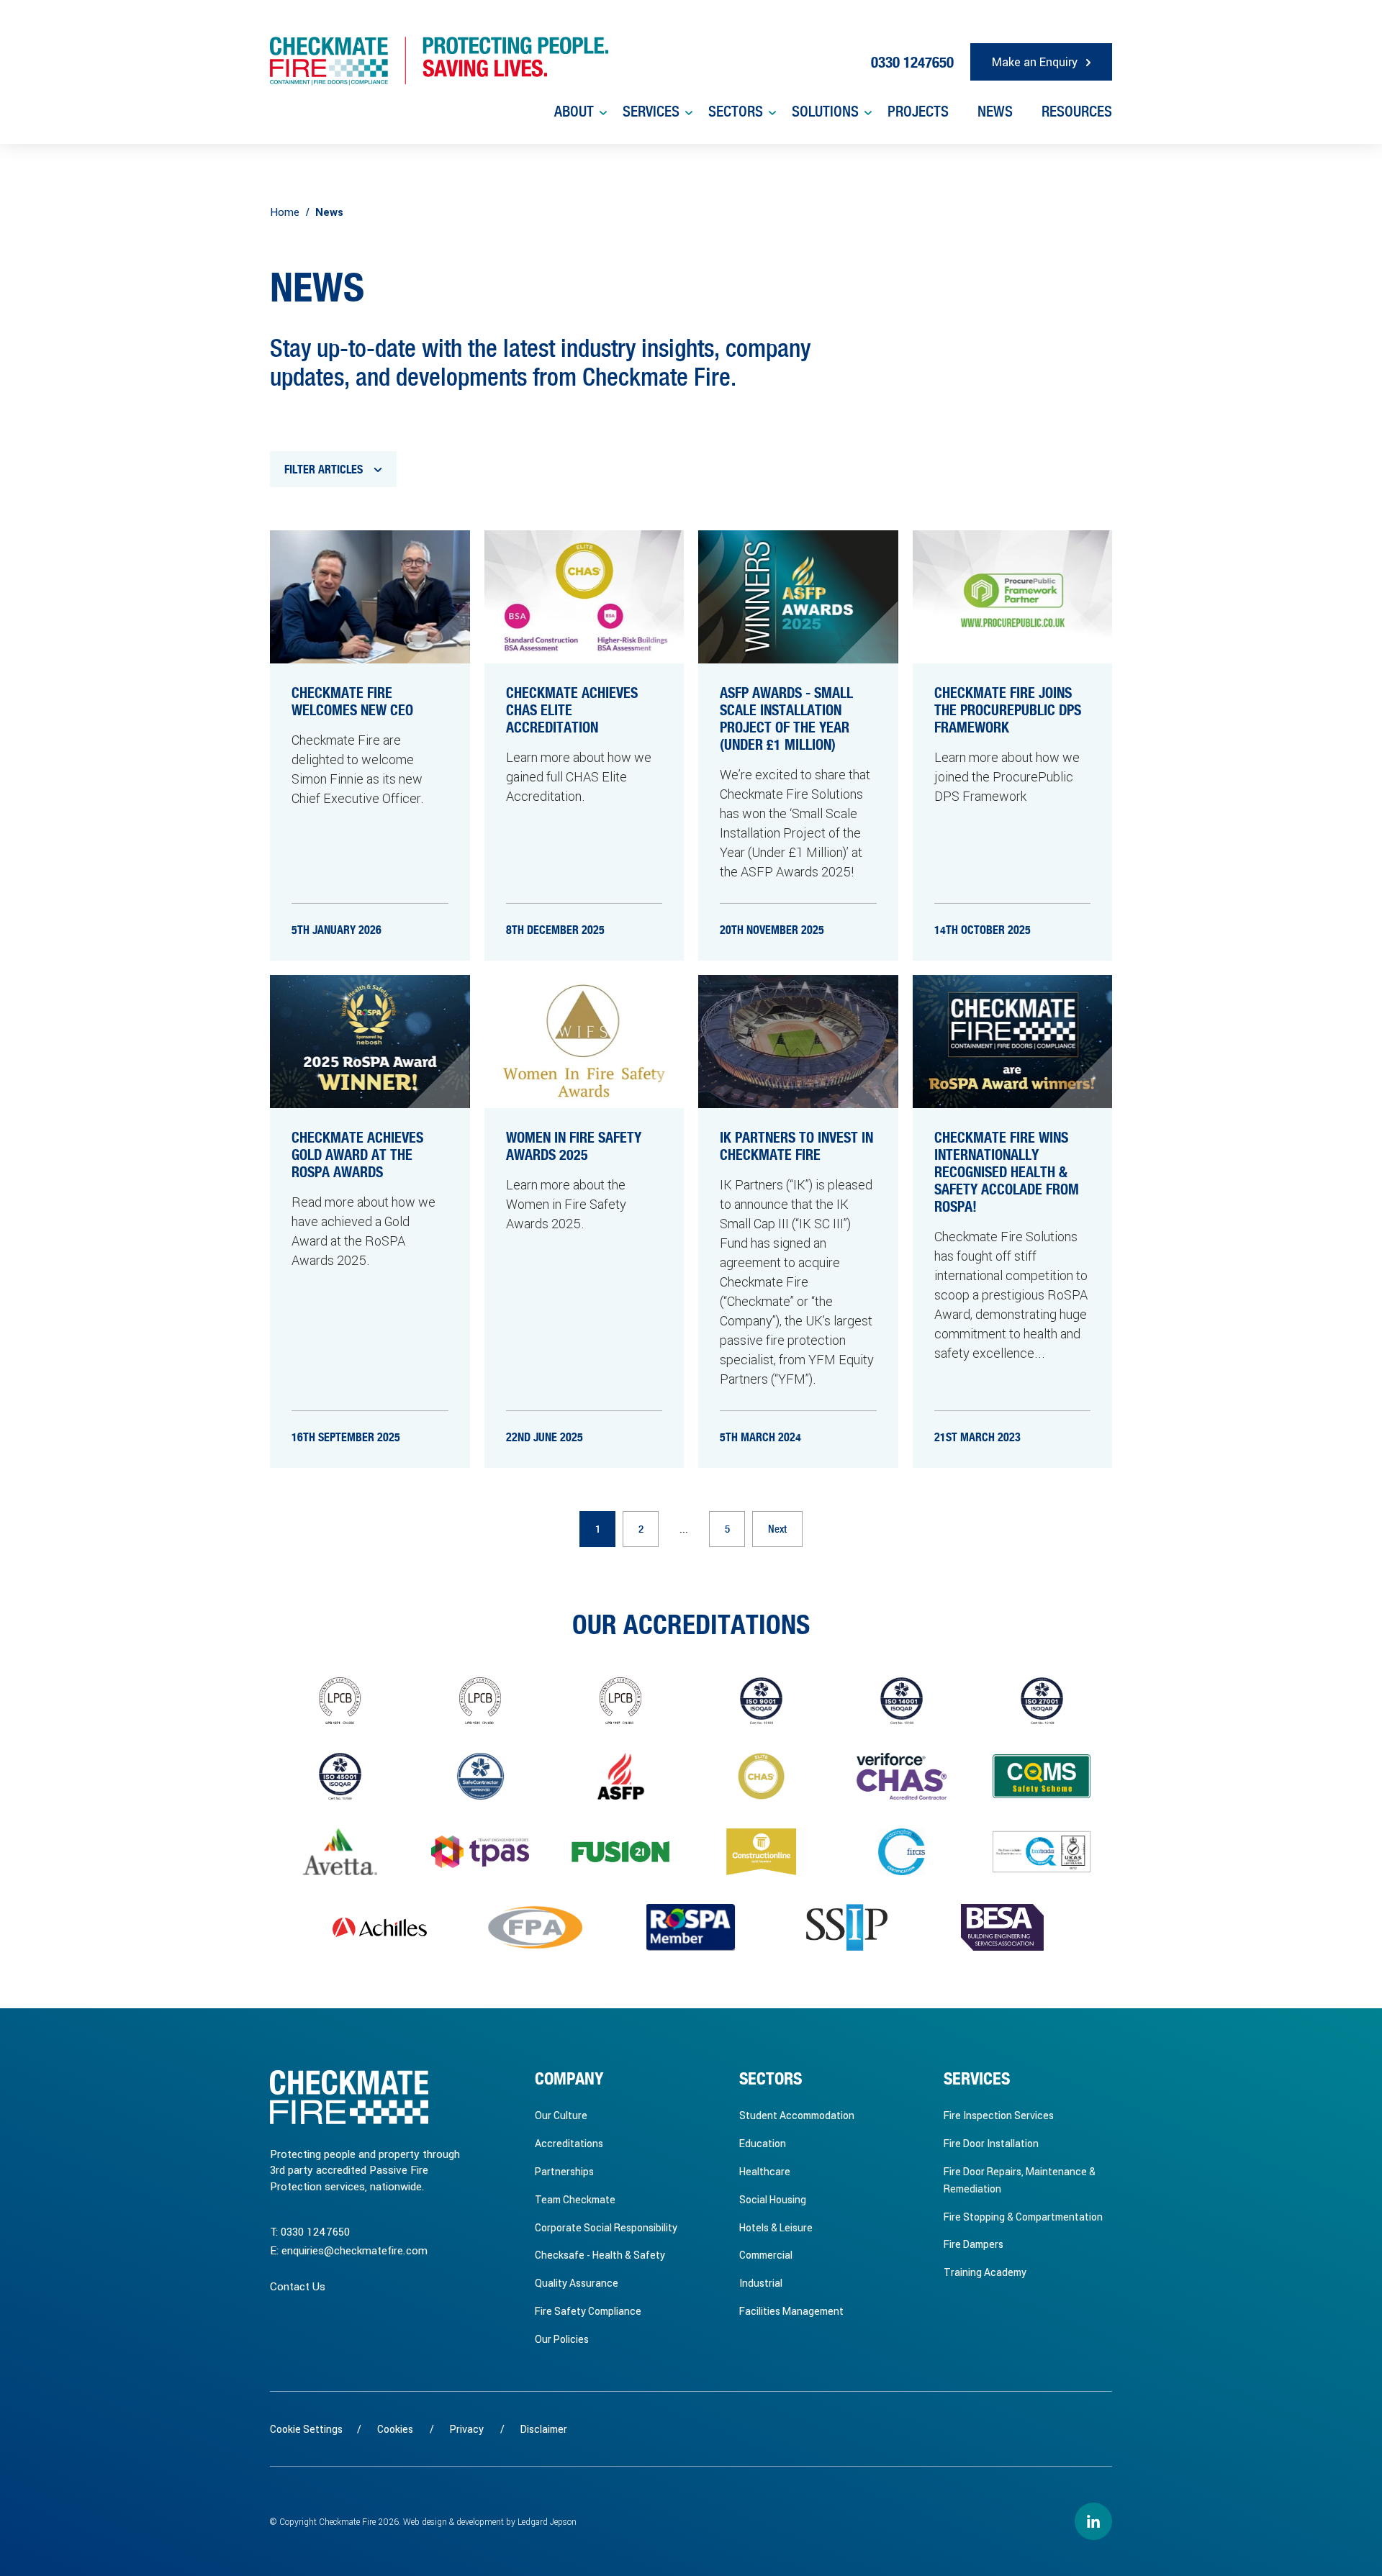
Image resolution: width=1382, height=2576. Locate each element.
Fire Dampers (974, 2244)
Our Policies (562, 2339)
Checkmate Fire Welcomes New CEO (352, 702)
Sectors (736, 112)
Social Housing (773, 2199)
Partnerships (564, 2171)
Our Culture (561, 2115)
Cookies (395, 2429)
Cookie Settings (306, 2429)
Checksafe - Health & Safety (600, 2255)
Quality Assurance (577, 2283)
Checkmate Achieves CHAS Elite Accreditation (572, 711)
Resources (1077, 112)
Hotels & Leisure (776, 2227)
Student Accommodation (797, 2115)
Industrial (761, 2283)
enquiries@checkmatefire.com (354, 2250)
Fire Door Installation (991, 2143)
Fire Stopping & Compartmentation (1023, 2217)
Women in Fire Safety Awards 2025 (574, 1147)
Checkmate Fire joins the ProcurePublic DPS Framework (1008, 711)
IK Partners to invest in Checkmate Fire (796, 1147)
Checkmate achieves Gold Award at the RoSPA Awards (357, 1156)
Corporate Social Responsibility (606, 2227)
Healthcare (765, 2171)
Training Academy (985, 2272)
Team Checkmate (575, 2199)
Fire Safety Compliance (588, 2311)
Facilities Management (791, 2311)
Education (763, 2143)
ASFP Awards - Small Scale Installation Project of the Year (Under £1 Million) (786, 720)
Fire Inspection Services (999, 2115)
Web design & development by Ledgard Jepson (490, 2521)
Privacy (467, 2429)
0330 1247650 (315, 2231)
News (995, 112)
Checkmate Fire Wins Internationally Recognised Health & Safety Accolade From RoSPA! (1007, 1173)
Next (777, 1529)
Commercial (766, 2255)
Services (651, 112)
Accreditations (569, 2143)
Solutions (825, 112)
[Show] (603, 113)
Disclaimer (544, 2429)
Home (285, 212)
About (574, 112)
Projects (918, 112)
